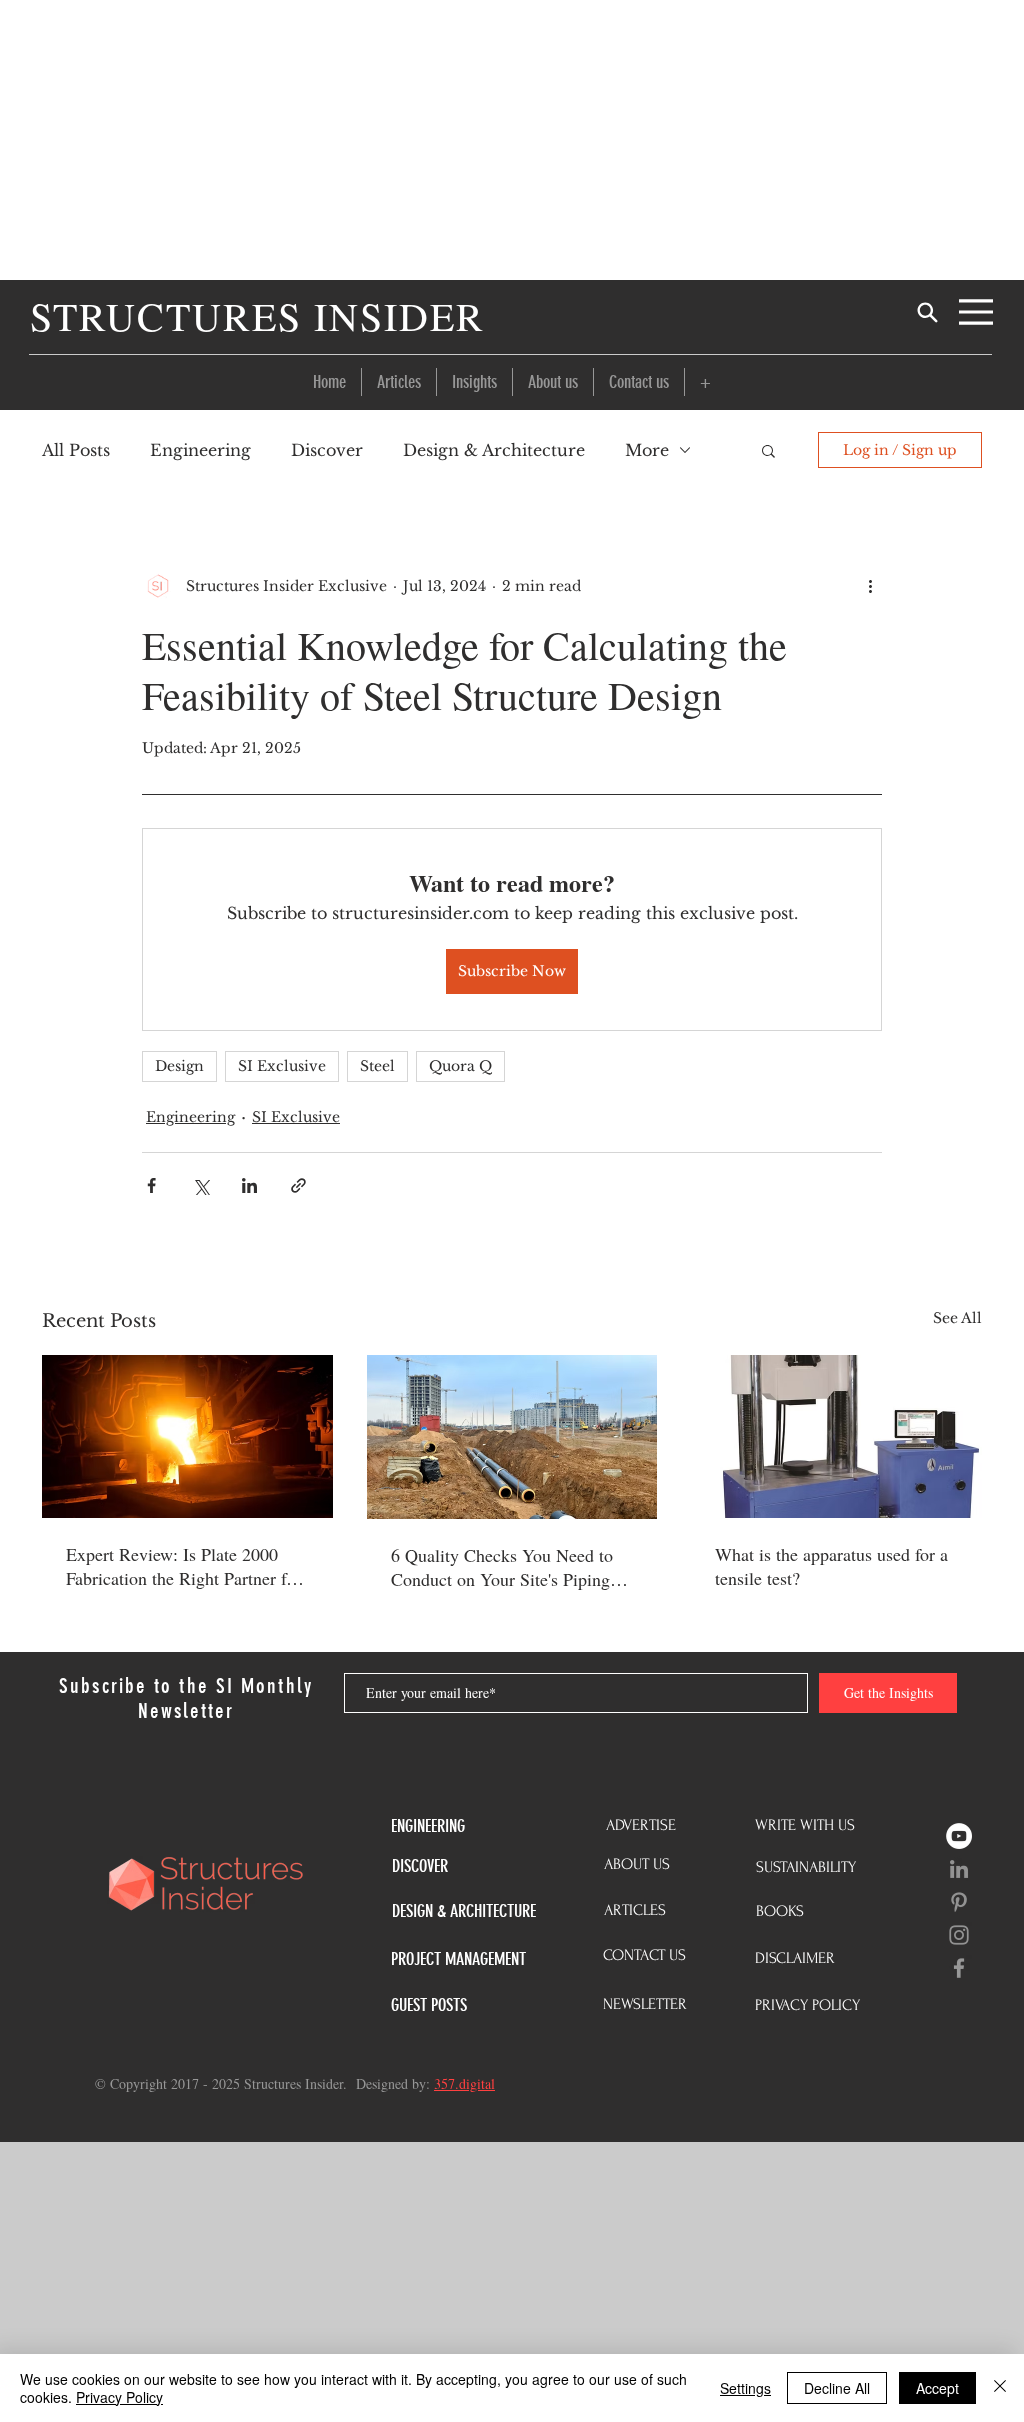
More (647, 450)
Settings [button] (745, 2388)
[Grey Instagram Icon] (959, 1935)
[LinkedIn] (959, 1869)
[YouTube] (959, 1836)
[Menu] (976, 312)
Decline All (837, 2388)
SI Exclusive (282, 1066)
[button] (705, 382)
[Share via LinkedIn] (249, 1185)
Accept (937, 2388)
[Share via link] (298, 1185)
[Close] (1000, 2388)
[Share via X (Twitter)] (200, 1185)
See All (957, 1318)
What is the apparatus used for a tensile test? (831, 1566)
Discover (327, 450)
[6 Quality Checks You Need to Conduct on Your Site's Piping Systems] (512, 1437)
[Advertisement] (512, 140)
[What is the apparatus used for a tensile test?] (836, 1436)
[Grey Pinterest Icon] (959, 1902)
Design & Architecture (494, 450)
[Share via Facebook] (151, 1185)
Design (179, 1066)
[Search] (927, 312)
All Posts (76, 450)
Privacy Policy (119, 2397)
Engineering (200, 450)
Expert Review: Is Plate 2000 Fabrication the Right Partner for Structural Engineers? (183, 1566)
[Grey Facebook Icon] (959, 1968)
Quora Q (460, 1066)
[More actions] (870, 586)
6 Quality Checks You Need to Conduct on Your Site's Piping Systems (502, 1567)
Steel (377, 1066)
